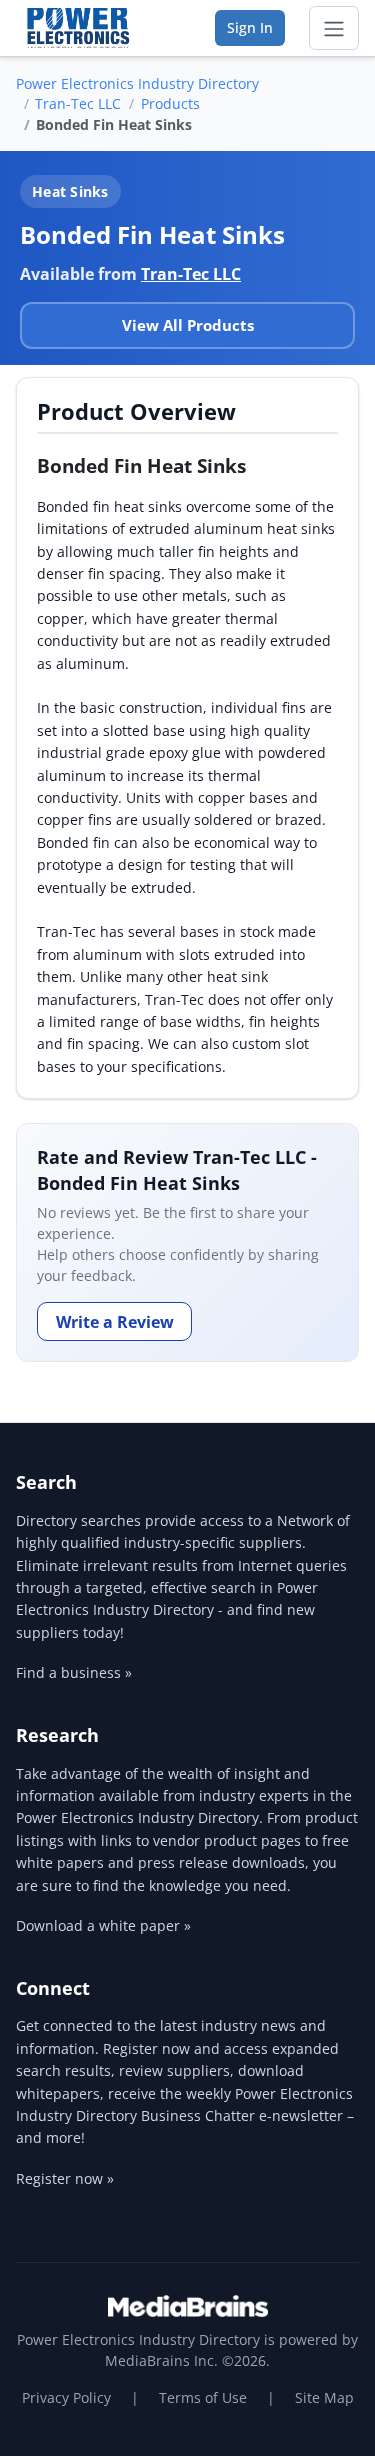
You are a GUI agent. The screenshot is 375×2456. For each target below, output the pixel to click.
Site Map (324, 2397)
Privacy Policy (66, 2397)
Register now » (65, 2178)
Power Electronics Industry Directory (137, 83)
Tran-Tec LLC (78, 103)
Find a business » (74, 1672)
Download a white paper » (103, 1925)
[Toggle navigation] (334, 28)
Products (170, 103)
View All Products (188, 325)
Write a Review (115, 1322)
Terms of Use (203, 2397)
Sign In (250, 27)
